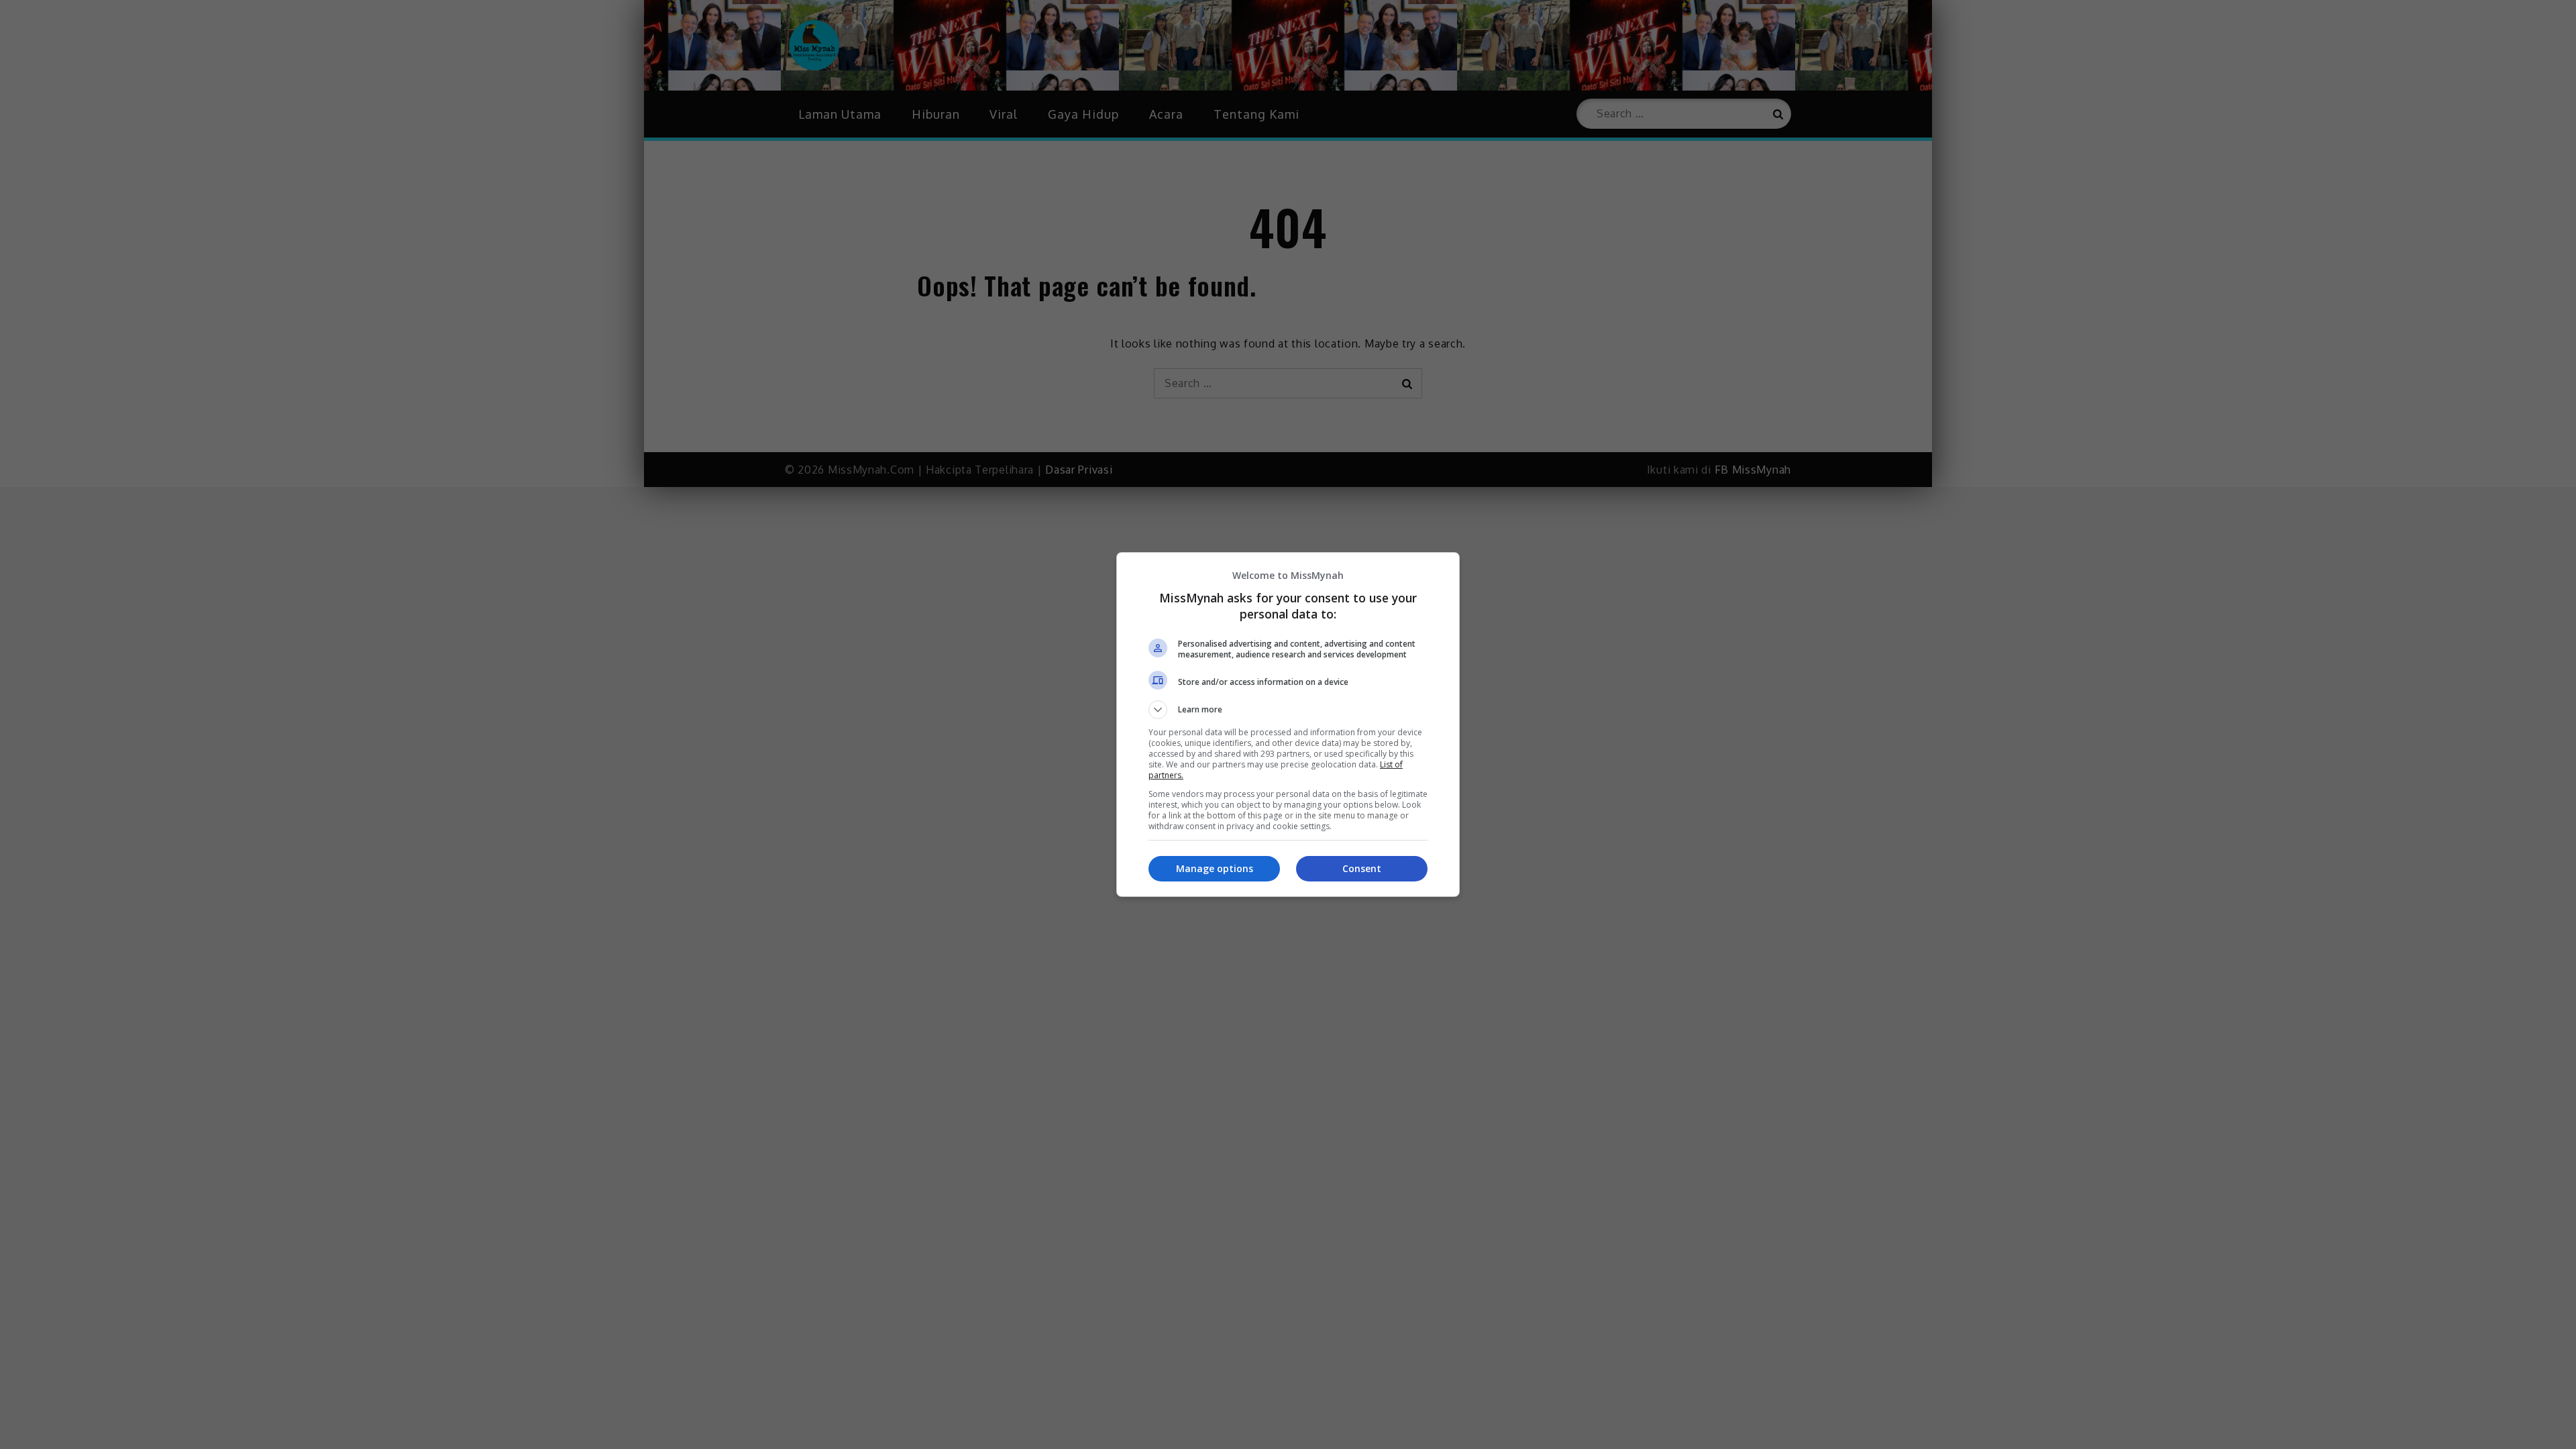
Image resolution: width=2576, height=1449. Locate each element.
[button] (1288, 710)
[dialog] (1288, 724)
